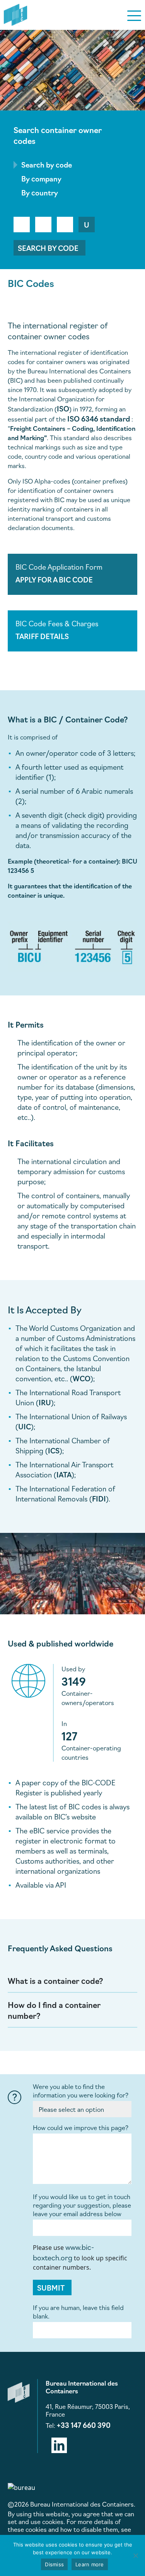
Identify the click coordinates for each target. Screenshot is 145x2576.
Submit (51, 2287)
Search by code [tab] (47, 164)
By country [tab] (40, 192)
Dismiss (54, 2564)
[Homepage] (15, 14)
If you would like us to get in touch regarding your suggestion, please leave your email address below (82, 2205)
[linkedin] (59, 2444)
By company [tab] (41, 178)
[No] (135, 2555)
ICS (54, 1450)
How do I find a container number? (54, 2010)
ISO (63, 408)
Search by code (48, 248)
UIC (25, 1426)
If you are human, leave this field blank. (78, 2312)
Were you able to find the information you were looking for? (81, 2091)
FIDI (99, 1498)
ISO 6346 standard (99, 418)
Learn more (90, 2564)
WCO (82, 1378)
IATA (64, 1474)
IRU (45, 1402)
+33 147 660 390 (84, 2425)
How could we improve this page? (81, 2127)
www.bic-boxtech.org (63, 2252)
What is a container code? (55, 1980)
